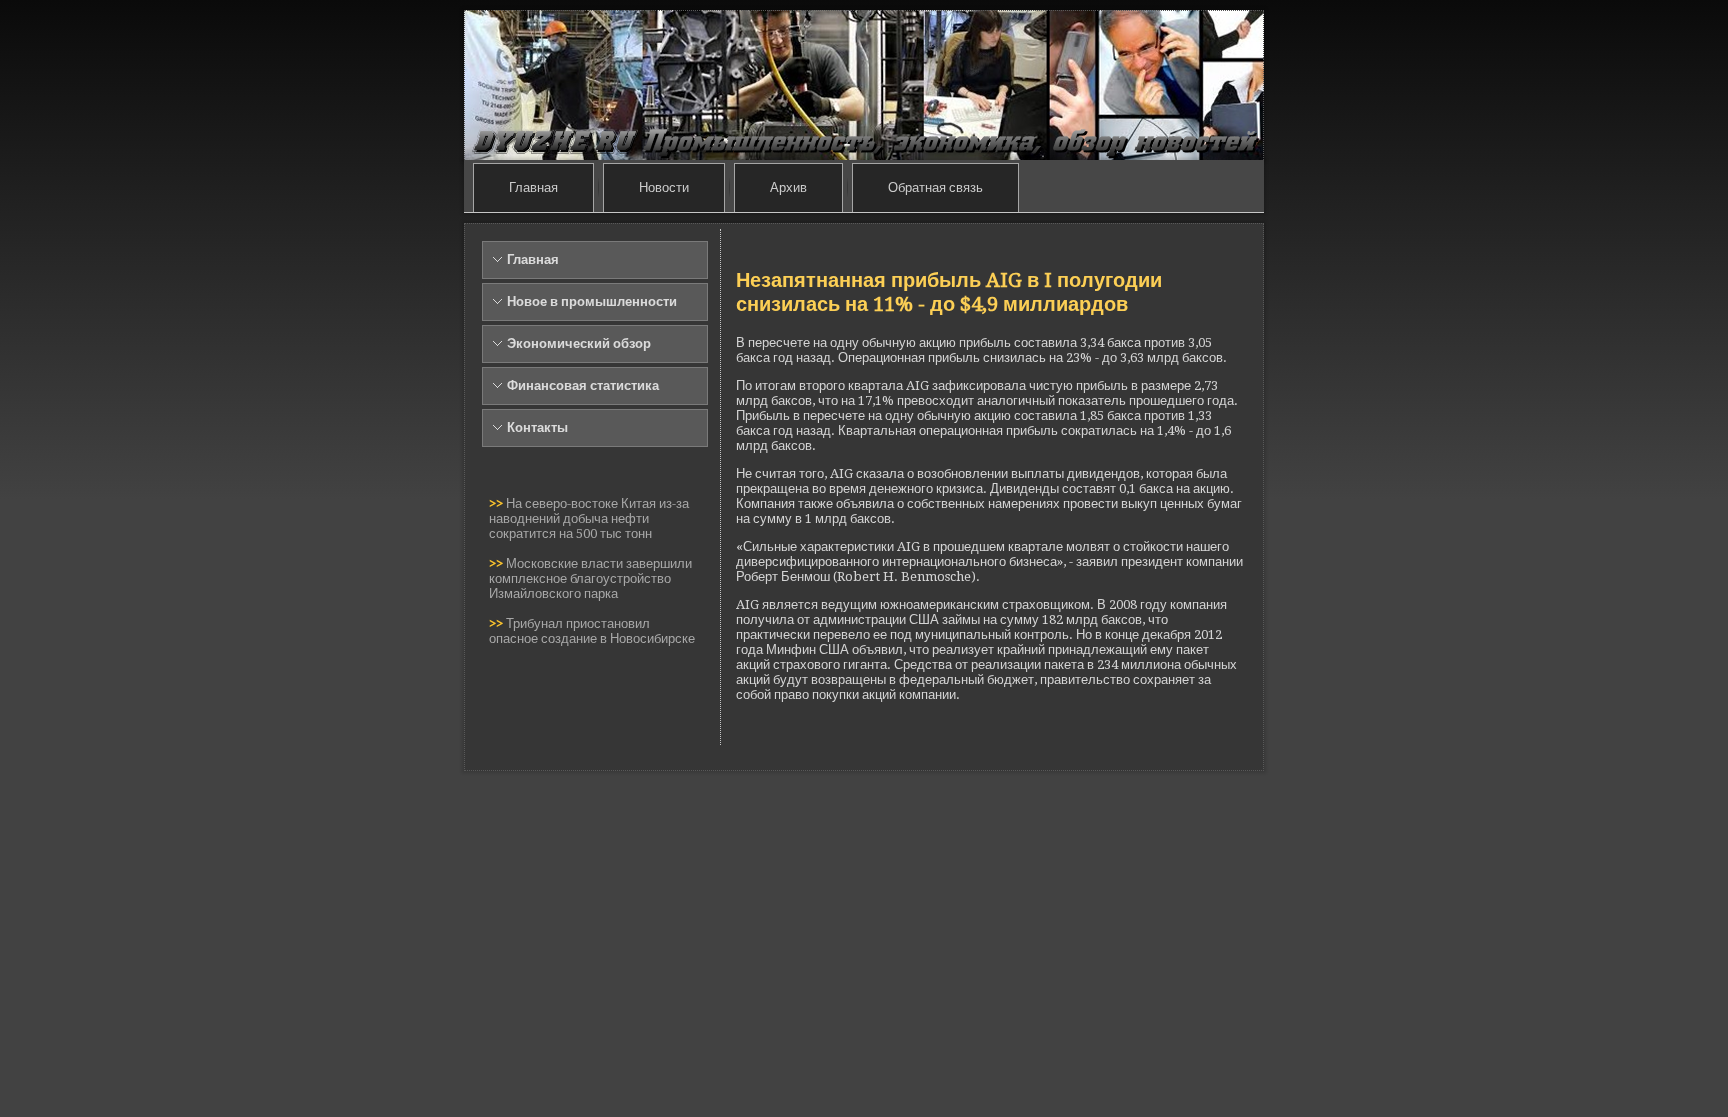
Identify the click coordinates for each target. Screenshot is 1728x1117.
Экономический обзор (579, 343)
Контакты (537, 427)
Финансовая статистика (583, 385)
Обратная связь (935, 187)
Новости (664, 187)
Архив (788, 187)
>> (497, 503)
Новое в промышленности (592, 301)
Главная (533, 187)
